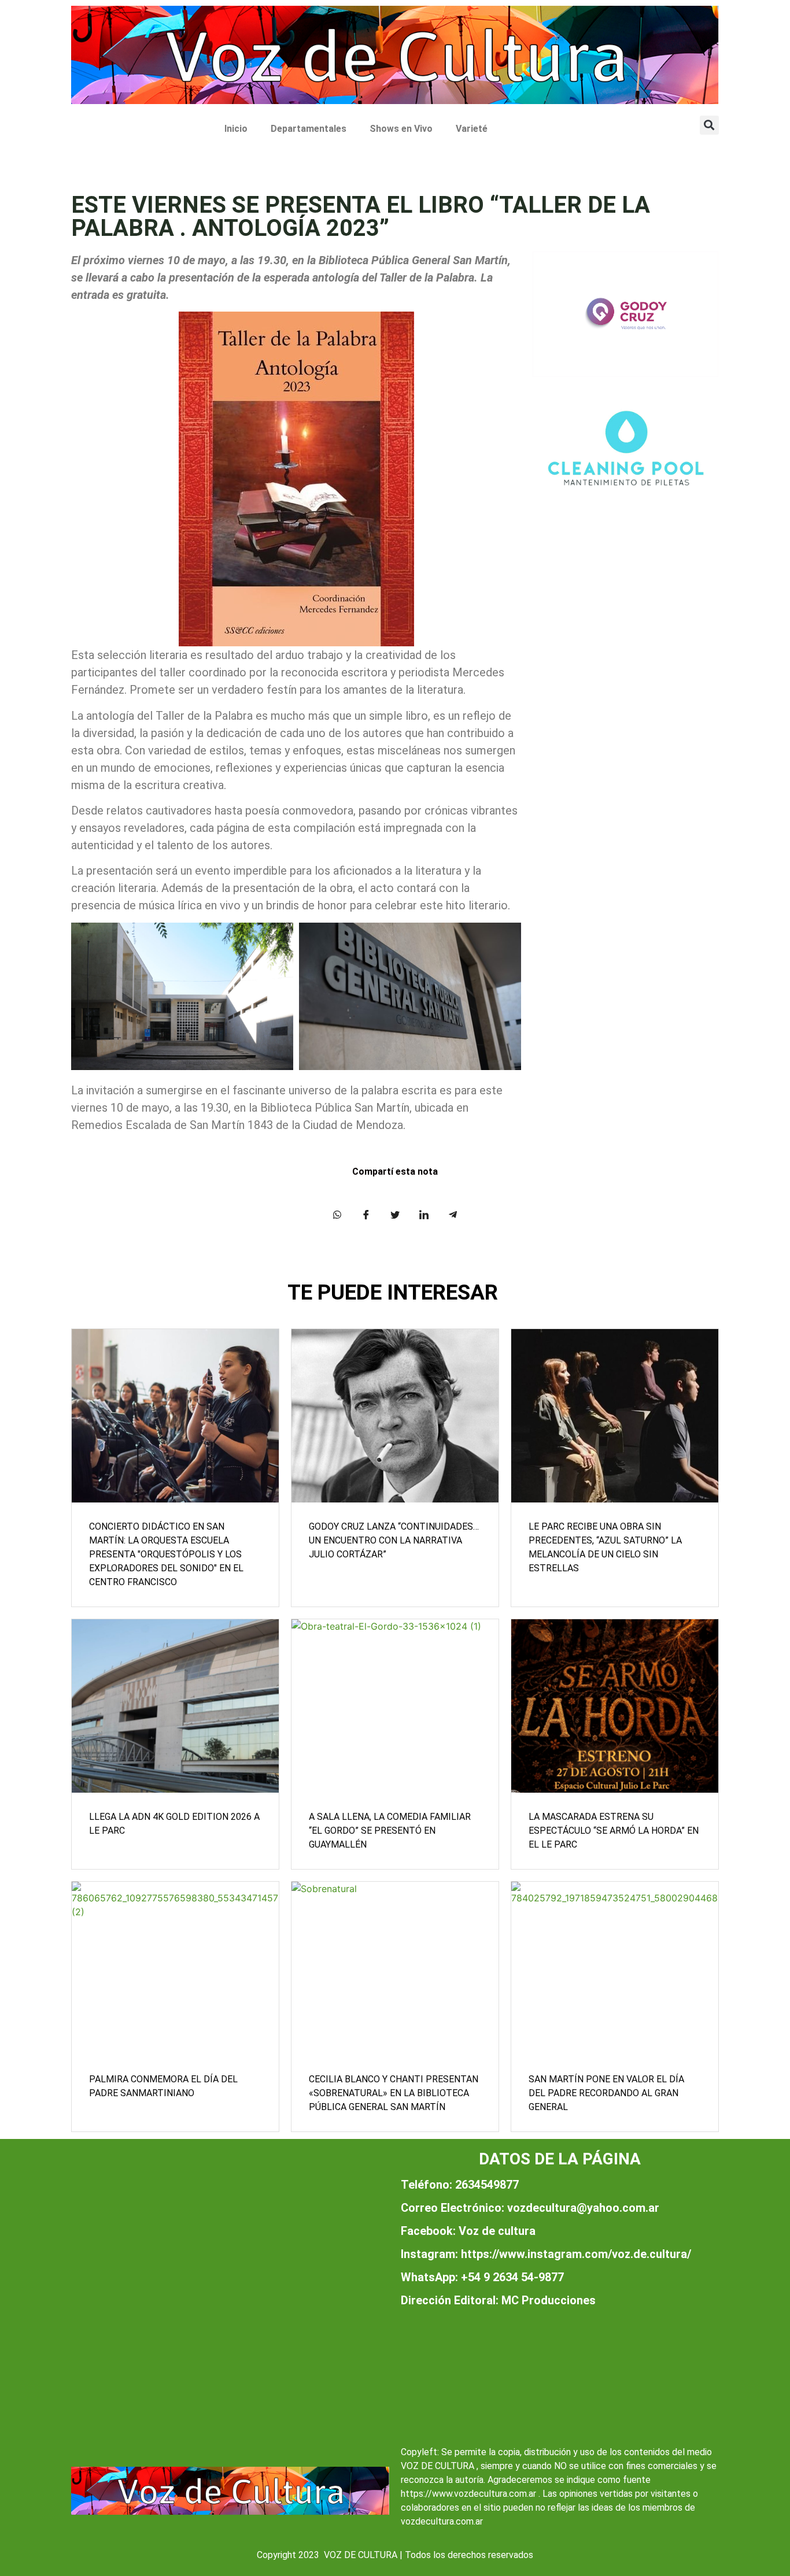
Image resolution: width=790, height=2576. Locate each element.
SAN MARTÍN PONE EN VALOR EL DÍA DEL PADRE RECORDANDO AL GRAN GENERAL (606, 2093)
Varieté (472, 129)
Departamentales (309, 129)
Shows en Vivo (401, 129)
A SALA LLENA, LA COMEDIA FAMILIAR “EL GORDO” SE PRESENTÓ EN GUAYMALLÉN (390, 1831)
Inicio (236, 129)
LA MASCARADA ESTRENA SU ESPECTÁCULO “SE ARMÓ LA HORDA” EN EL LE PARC (614, 1831)
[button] (709, 125)
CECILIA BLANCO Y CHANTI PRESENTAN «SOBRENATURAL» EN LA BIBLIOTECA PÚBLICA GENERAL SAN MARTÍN (394, 2093)
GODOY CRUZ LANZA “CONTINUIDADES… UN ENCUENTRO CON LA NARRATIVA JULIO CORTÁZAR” (394, 1540)
